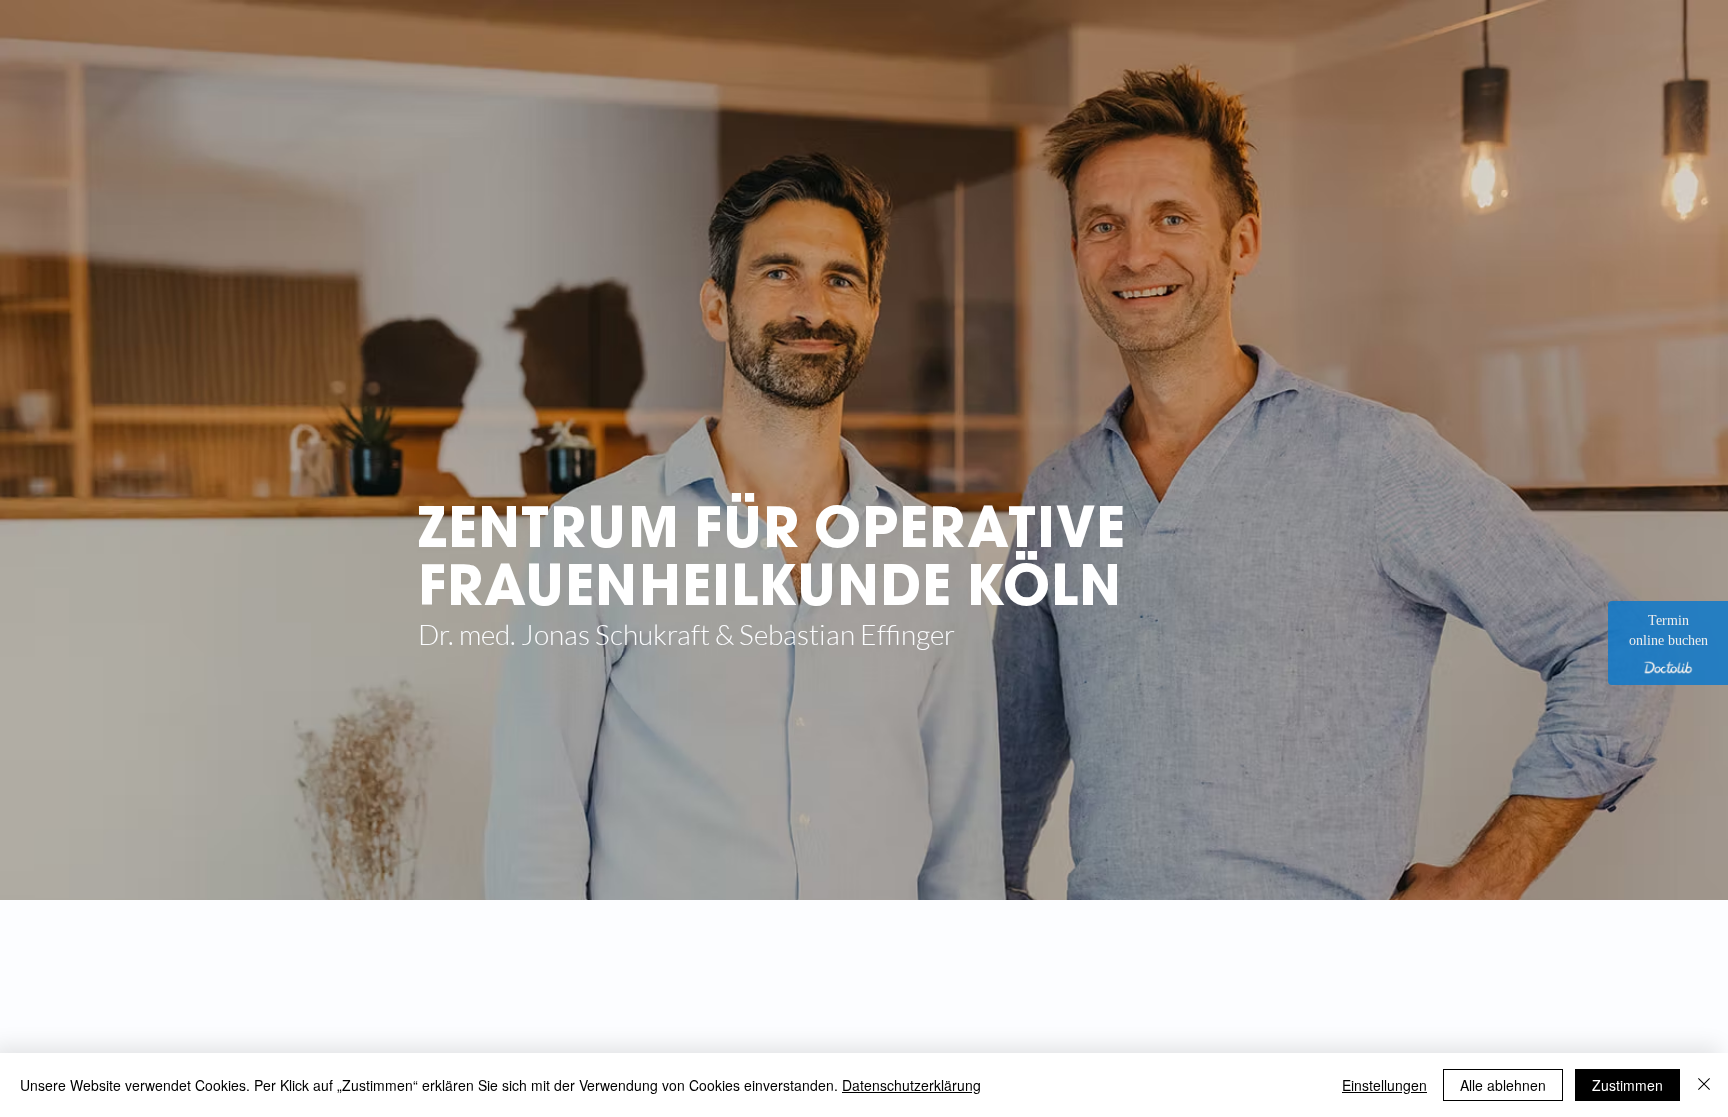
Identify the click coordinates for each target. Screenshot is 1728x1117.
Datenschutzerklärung (911, 1085)
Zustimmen (1627, 1085)
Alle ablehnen (1503, 1085)
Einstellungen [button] (1384, 1085)
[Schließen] (1704, 1085)
